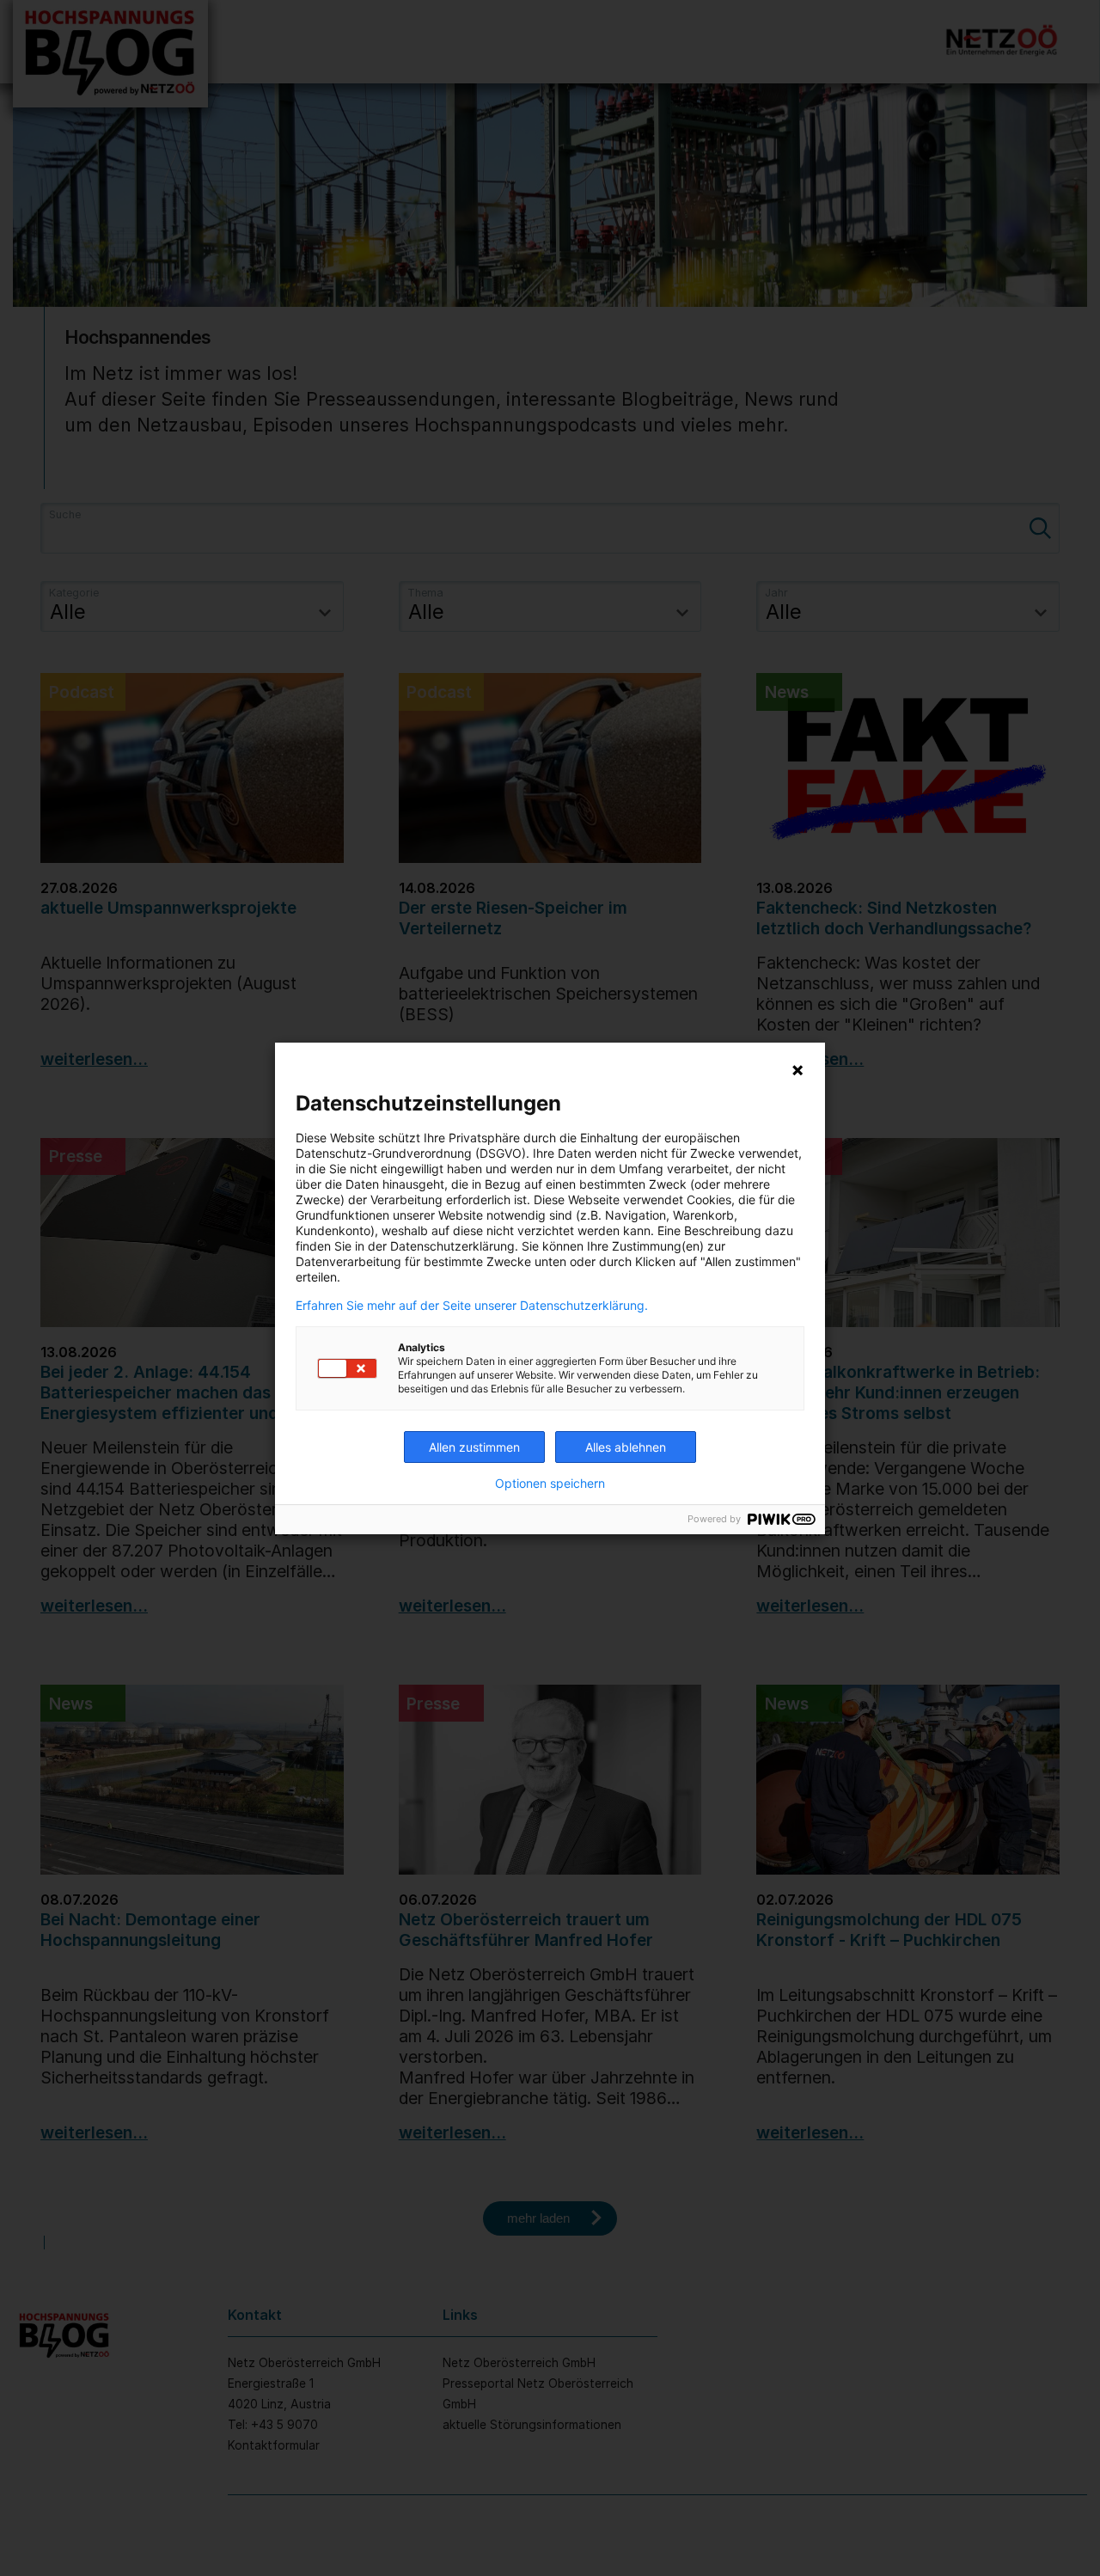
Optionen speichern (550, 1484)
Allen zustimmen (474, 1447)
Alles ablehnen (626, 1447)
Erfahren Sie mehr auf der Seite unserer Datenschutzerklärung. (472, 1306)
